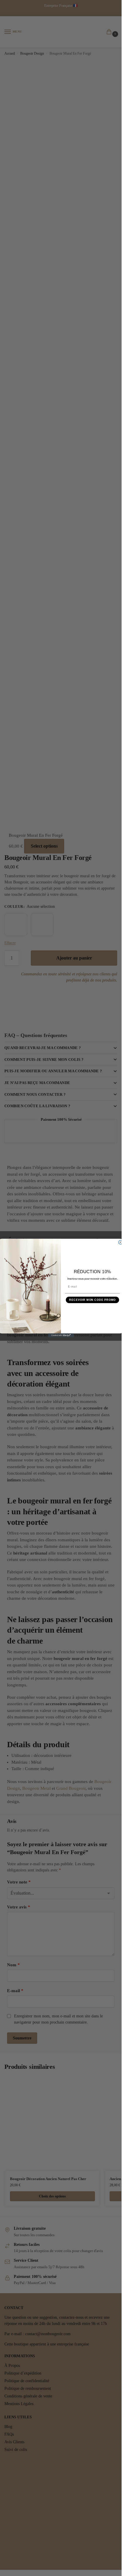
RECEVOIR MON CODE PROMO (92, 1300)
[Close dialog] (120, 1242)
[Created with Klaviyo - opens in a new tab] (61, 1335)
